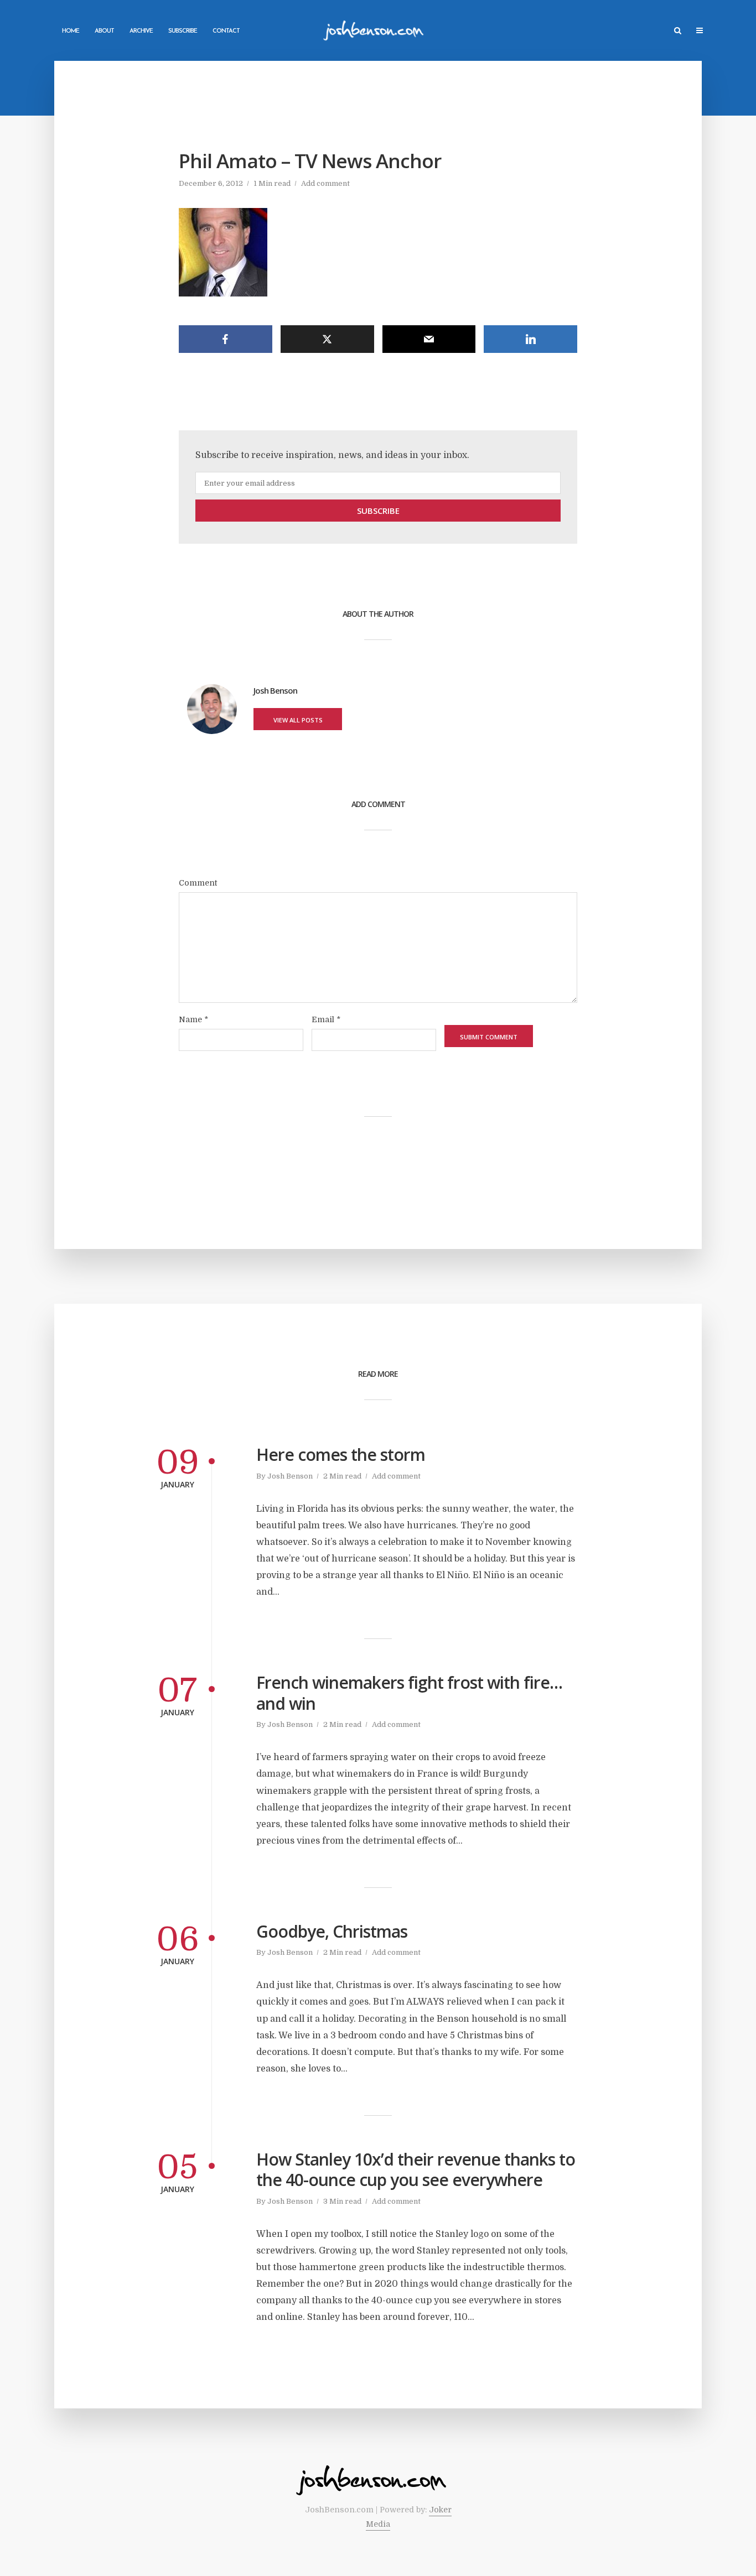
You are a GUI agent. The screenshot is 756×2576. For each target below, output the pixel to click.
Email (326, 1019)
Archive (141, 31)
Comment (198, 883)
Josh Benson (290, 1476)
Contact (226, 31)
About (104, 31)
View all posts (298, 720)
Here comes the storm (341, 1455)
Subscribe (183, 31)
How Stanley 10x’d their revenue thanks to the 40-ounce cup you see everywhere (416, 2170)
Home (71, 31)
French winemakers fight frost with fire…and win (409, 1693)
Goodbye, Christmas (332, 1932)
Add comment (325, 183)
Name (193, 1019)
